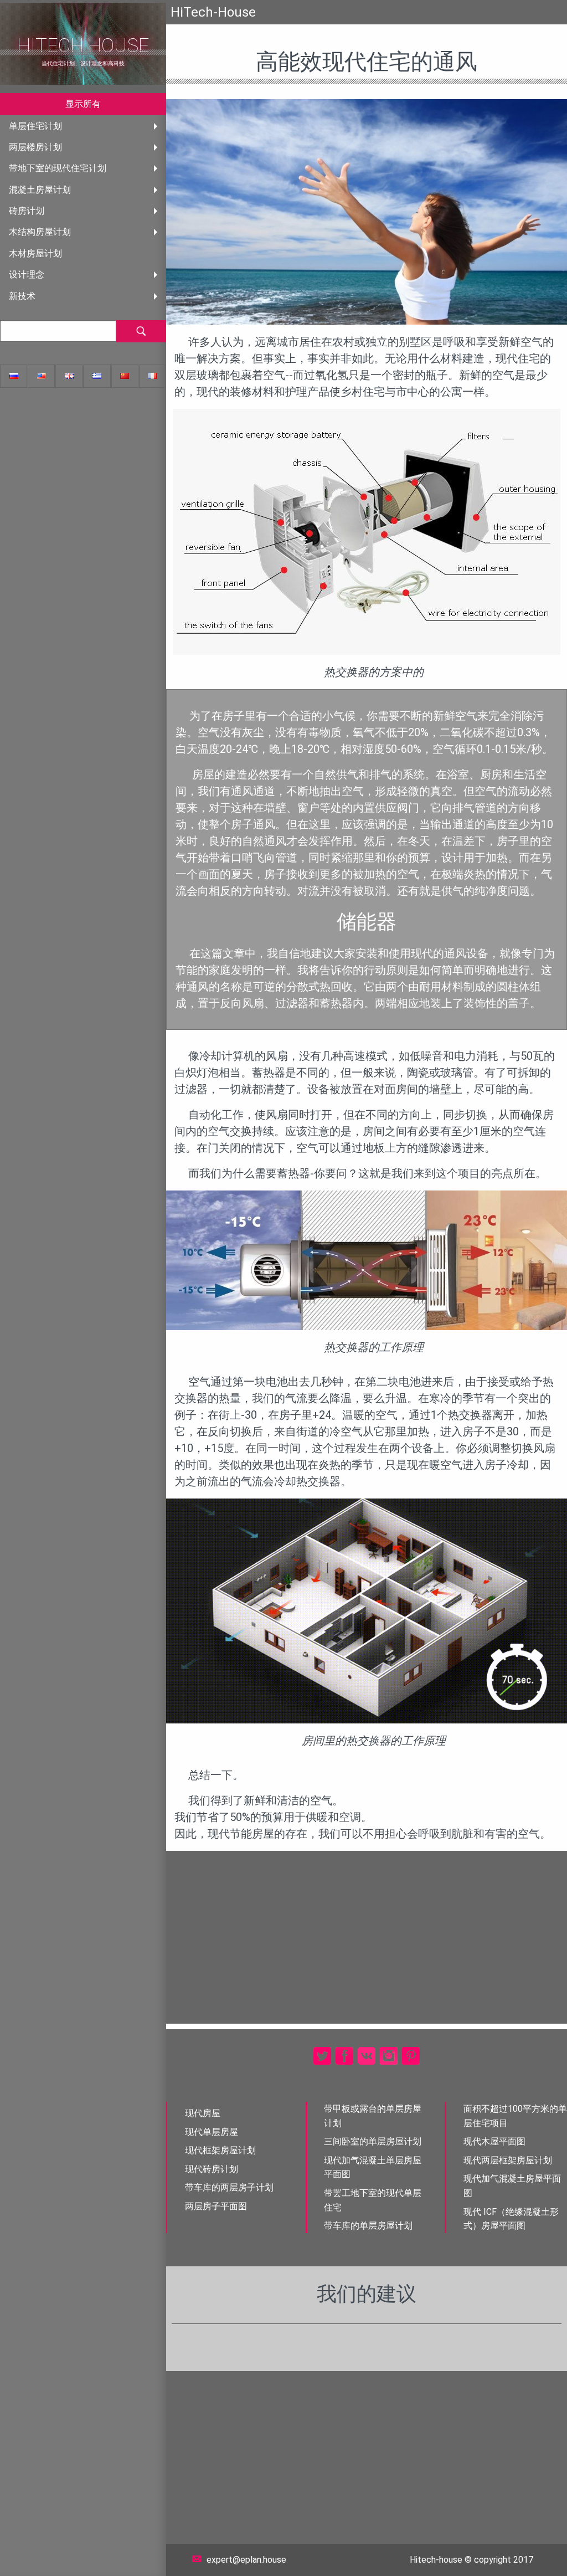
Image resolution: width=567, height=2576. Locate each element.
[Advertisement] (367, 1937)
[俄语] (14, 376)
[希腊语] (97, 376)
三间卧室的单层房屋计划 (373, 2141)
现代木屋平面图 (494, 2141)
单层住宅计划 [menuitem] (35, 126)
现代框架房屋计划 (220, 2150)
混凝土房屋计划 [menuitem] (40, 190)
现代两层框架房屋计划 (508, 2160)
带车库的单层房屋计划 (368, 2226)
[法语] (153, 376)
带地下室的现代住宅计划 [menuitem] (58, 168)
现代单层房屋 (212, 2132)
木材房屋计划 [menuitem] (35, 253)
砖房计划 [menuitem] (27, 211)
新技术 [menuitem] (22, 296)
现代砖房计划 (212, 2169)
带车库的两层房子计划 (229, 2187)
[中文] (125, 376)
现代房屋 (203, 2113)
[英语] (41, 376)
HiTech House (83, 46)
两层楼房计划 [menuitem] (35, 147)
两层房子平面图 (216, 2206)
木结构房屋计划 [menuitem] (40, 232)
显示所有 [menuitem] (83, 104)
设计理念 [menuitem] (27, 274)
